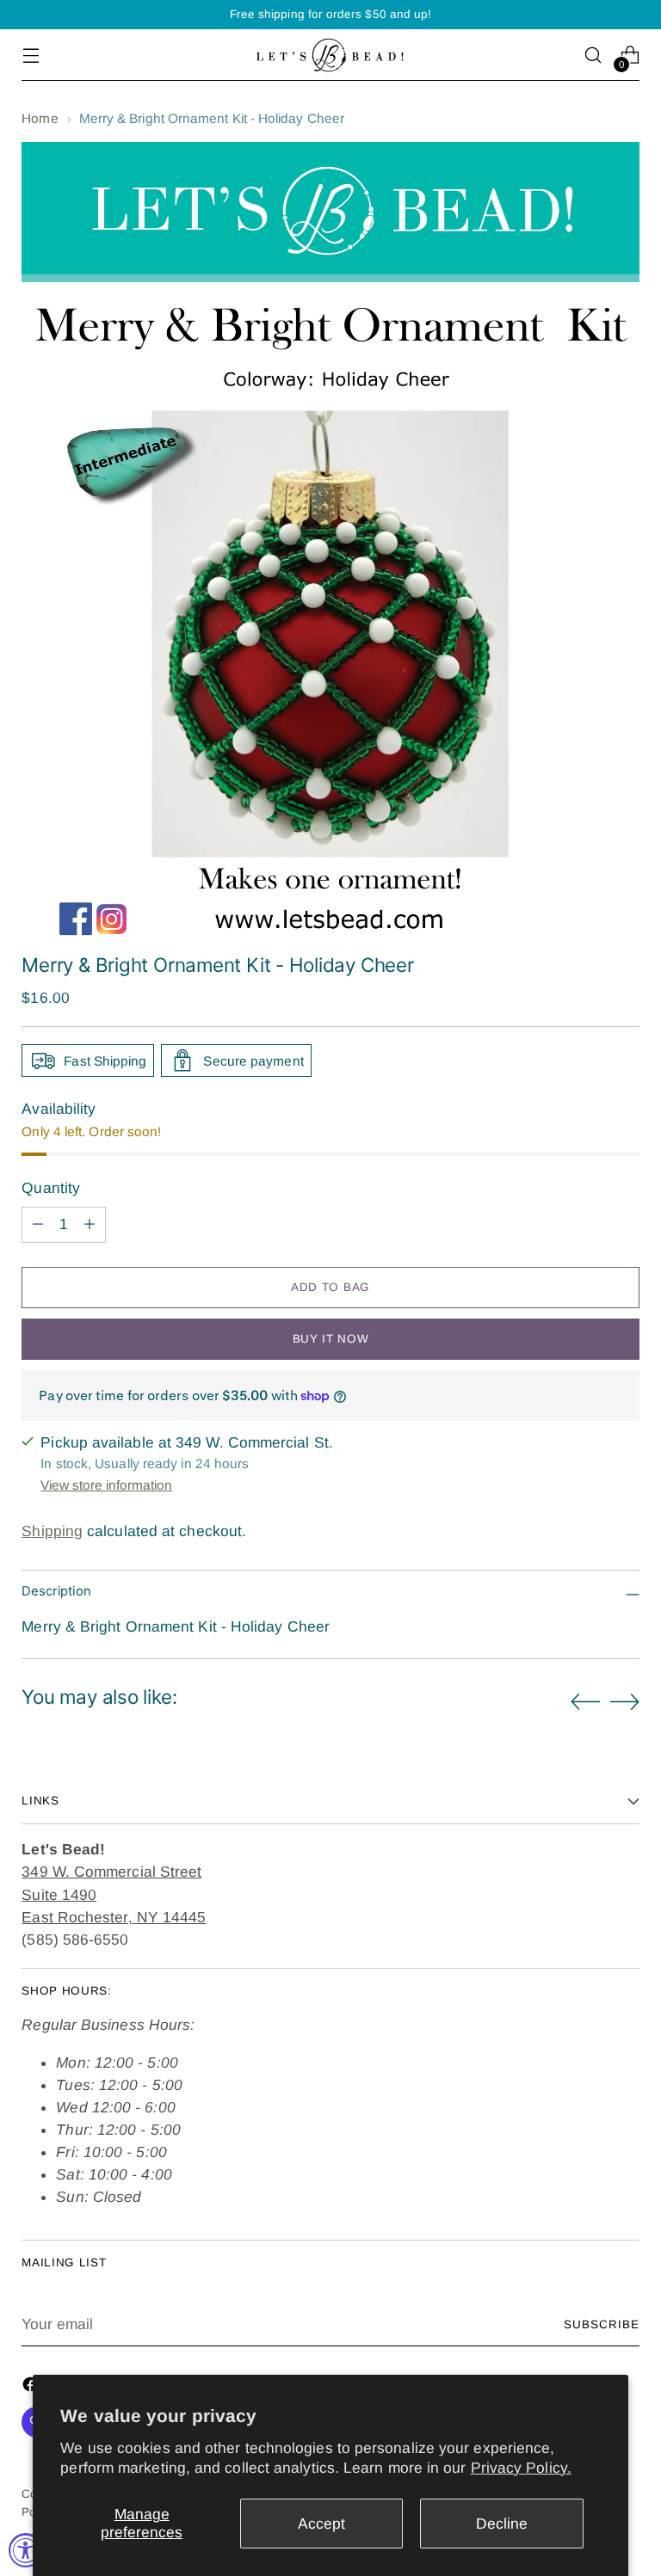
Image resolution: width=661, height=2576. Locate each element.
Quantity (51, 1188)
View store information (106, 1485)
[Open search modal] (593, 55)
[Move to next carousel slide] (625, 1701)
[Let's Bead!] (330, 55)
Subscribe (602, 2324)
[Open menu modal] (31, 55)
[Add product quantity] (90, 1225)
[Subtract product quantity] (38, 1225)
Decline (502, 2524)
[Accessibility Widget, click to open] (26, 2550)
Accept (321, 2524)
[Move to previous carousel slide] (585, 1702)
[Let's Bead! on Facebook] (32, 2387)
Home (40, 118)
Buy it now (331, 1339)
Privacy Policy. (521, 2468)
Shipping (52, 1531)
